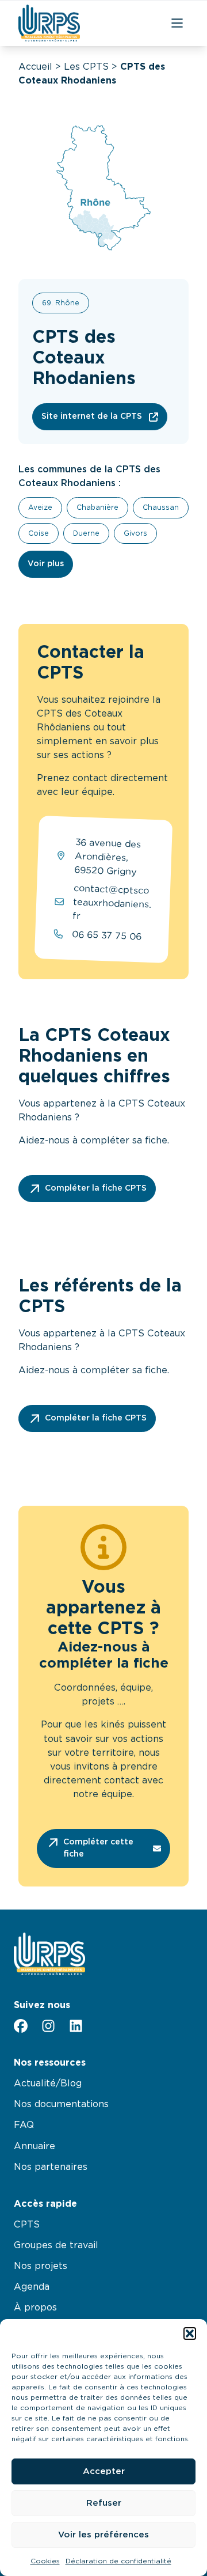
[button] (190, 2333)
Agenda (32, 2287)
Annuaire (34, 2146)
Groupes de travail (56, 2245)
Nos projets (41, 2266)
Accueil (35, 67)
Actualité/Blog (48, 2083)
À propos (35, 2308)
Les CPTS (86, 67)
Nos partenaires (51, 2167)
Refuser (104, 2503)
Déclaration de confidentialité (118, 2561)
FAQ (24, 2125)
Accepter (104, 2471)
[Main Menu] (177, 23)
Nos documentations (61, 2104)
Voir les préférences (103, 2535)
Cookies (45, 2561)
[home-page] (49, 23)
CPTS (27, 2225)
